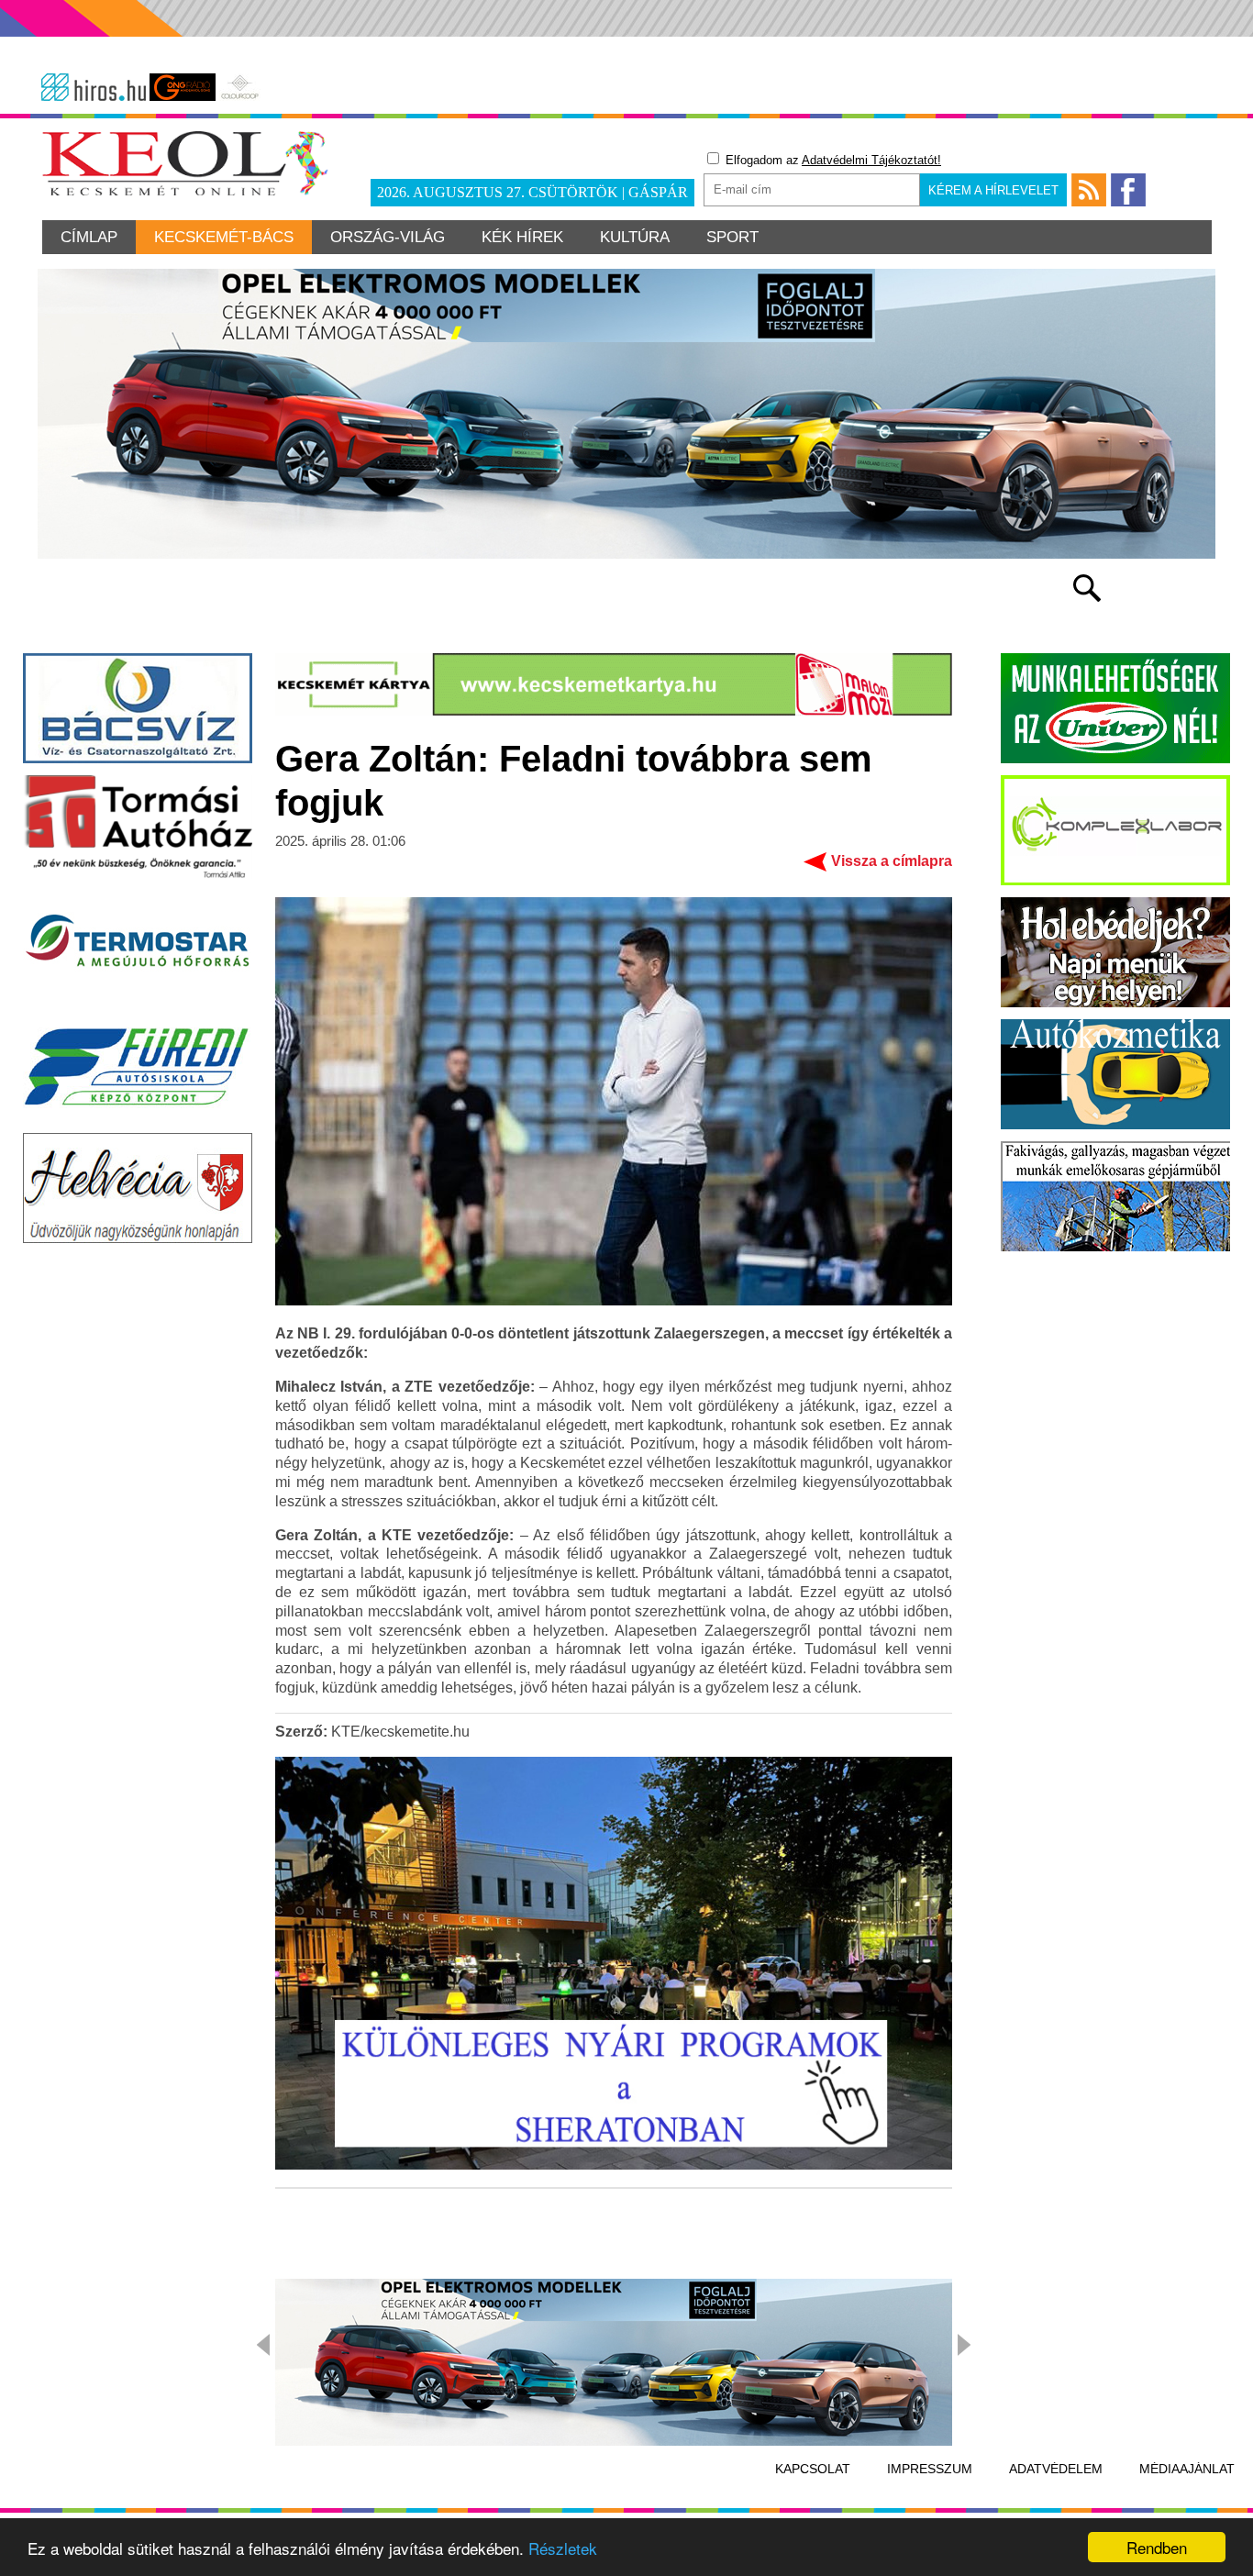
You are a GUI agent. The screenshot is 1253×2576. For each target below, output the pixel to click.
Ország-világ (388, 237)
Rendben (1157, 2547)
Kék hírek (522, 237)
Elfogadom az (832, 160)
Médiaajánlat (1187, 2469)
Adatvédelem (1056, 2469)
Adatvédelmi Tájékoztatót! (871, 160)
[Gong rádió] (183, 87)
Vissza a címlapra (892, 861)
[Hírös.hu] (94, 87)
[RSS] (1089, 190)
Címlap (89, 237)
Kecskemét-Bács (224, 237)
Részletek (563, 2548)
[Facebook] (1128, 190)
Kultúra (635, 237)
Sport (732, 237)
